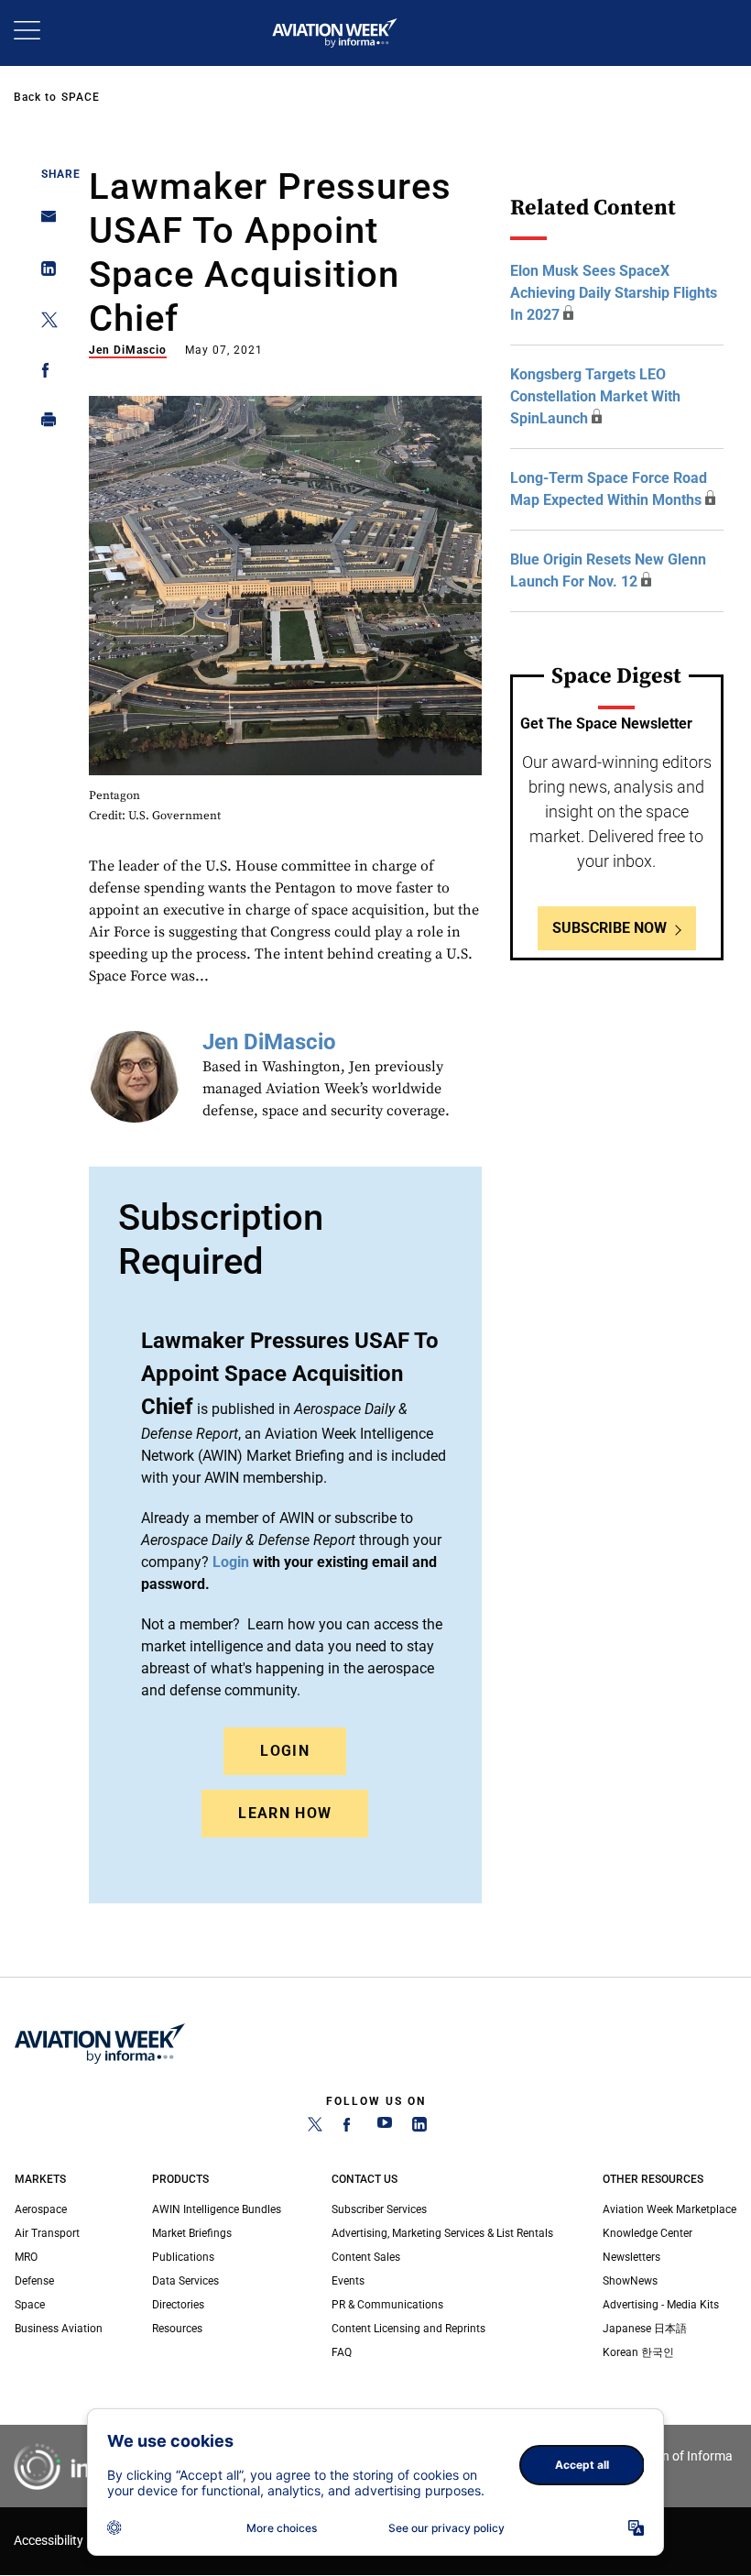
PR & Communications (387, 2305)
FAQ (342, 2352)
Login (285, 1751)
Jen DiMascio (128, 350)
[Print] (44, 424)
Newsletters (631, 2257)
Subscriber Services (379, 2209)
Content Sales (366, 2257)
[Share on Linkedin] (44, 273)
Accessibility (49, 2541)
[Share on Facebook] (44, 373)
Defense (34, 2281)
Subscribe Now (610, 928)
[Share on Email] (44, 222)
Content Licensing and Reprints (408, 2329)
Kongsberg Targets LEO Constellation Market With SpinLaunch (595, 396)
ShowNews (630, 2281)
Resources (177, 2329)
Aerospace (41, 2209)
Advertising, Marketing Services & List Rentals (442, 2233)
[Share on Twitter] (44, 323)
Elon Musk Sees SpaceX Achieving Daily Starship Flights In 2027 (614, 293)
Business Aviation (59, 2329)
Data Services (185, 2281)
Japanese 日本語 (645, 2329)
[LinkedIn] (419, 2128)
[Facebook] (350, 2128)
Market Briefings (192, 2233)
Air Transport (47, 2233)
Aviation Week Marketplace (669, 2209)
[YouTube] (385, 2128)
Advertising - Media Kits (661, 2305)
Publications (183, 2257)
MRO (26, 2257)
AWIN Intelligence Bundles (217, 2209)
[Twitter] (315, 2128)
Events (348, 2281)
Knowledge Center (648, 2233)
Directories (178, 2305)
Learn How (285, 1813)
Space (81, 97)
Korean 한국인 (638, 2352)
